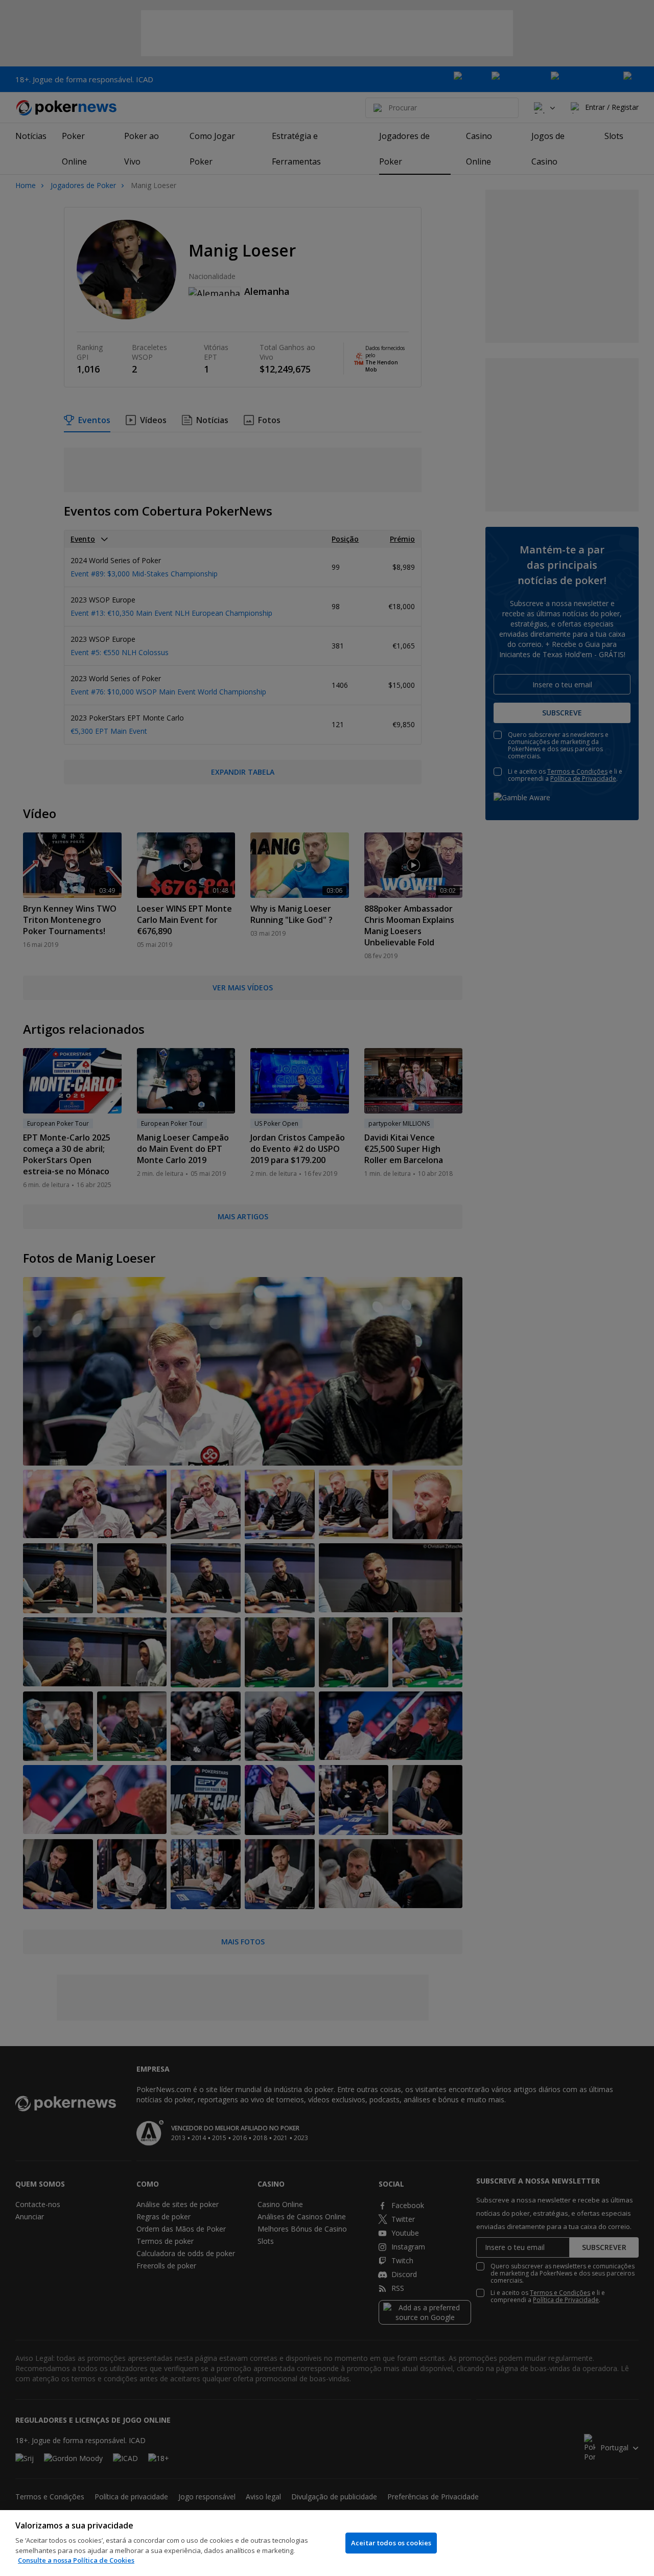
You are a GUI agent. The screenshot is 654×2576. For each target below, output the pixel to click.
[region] (327, 2543)
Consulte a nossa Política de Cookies (76, 2560)
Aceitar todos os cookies (391, 2543)
